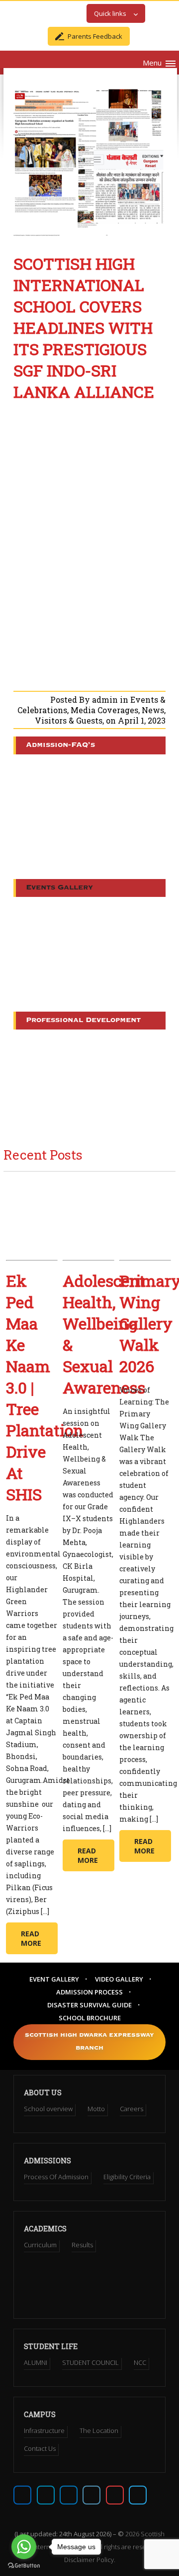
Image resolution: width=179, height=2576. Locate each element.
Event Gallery (54, 1979)
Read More (31, 1938)
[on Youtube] (115, 2495)
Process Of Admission (56, 2177)
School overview (48, 2109)
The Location (99, 2430)
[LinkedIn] (91, 2495)
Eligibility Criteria (127, 2177)
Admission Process (89, 1992)
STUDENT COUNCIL (90, 2362)
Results (82, 2245)
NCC (140, 2362)
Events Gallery (59, 888)
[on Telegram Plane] (138, 2495)
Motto (96, 2109)
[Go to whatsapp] (24, 2547)
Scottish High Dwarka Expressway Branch (89, 2042)
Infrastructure (44, 2430)
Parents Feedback (95, 36)
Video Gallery (119, 1979)
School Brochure (90, 2018)
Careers (132, 2109)
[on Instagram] (69, 2495)
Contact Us (40, 2448)
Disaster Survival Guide (89, 2005)
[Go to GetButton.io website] (24, 2566)
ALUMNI (36, 2362)
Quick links (110, 13)
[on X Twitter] (46, 2495)
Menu (152, 63)
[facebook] (22, 2495)
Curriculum (40, 2245)
